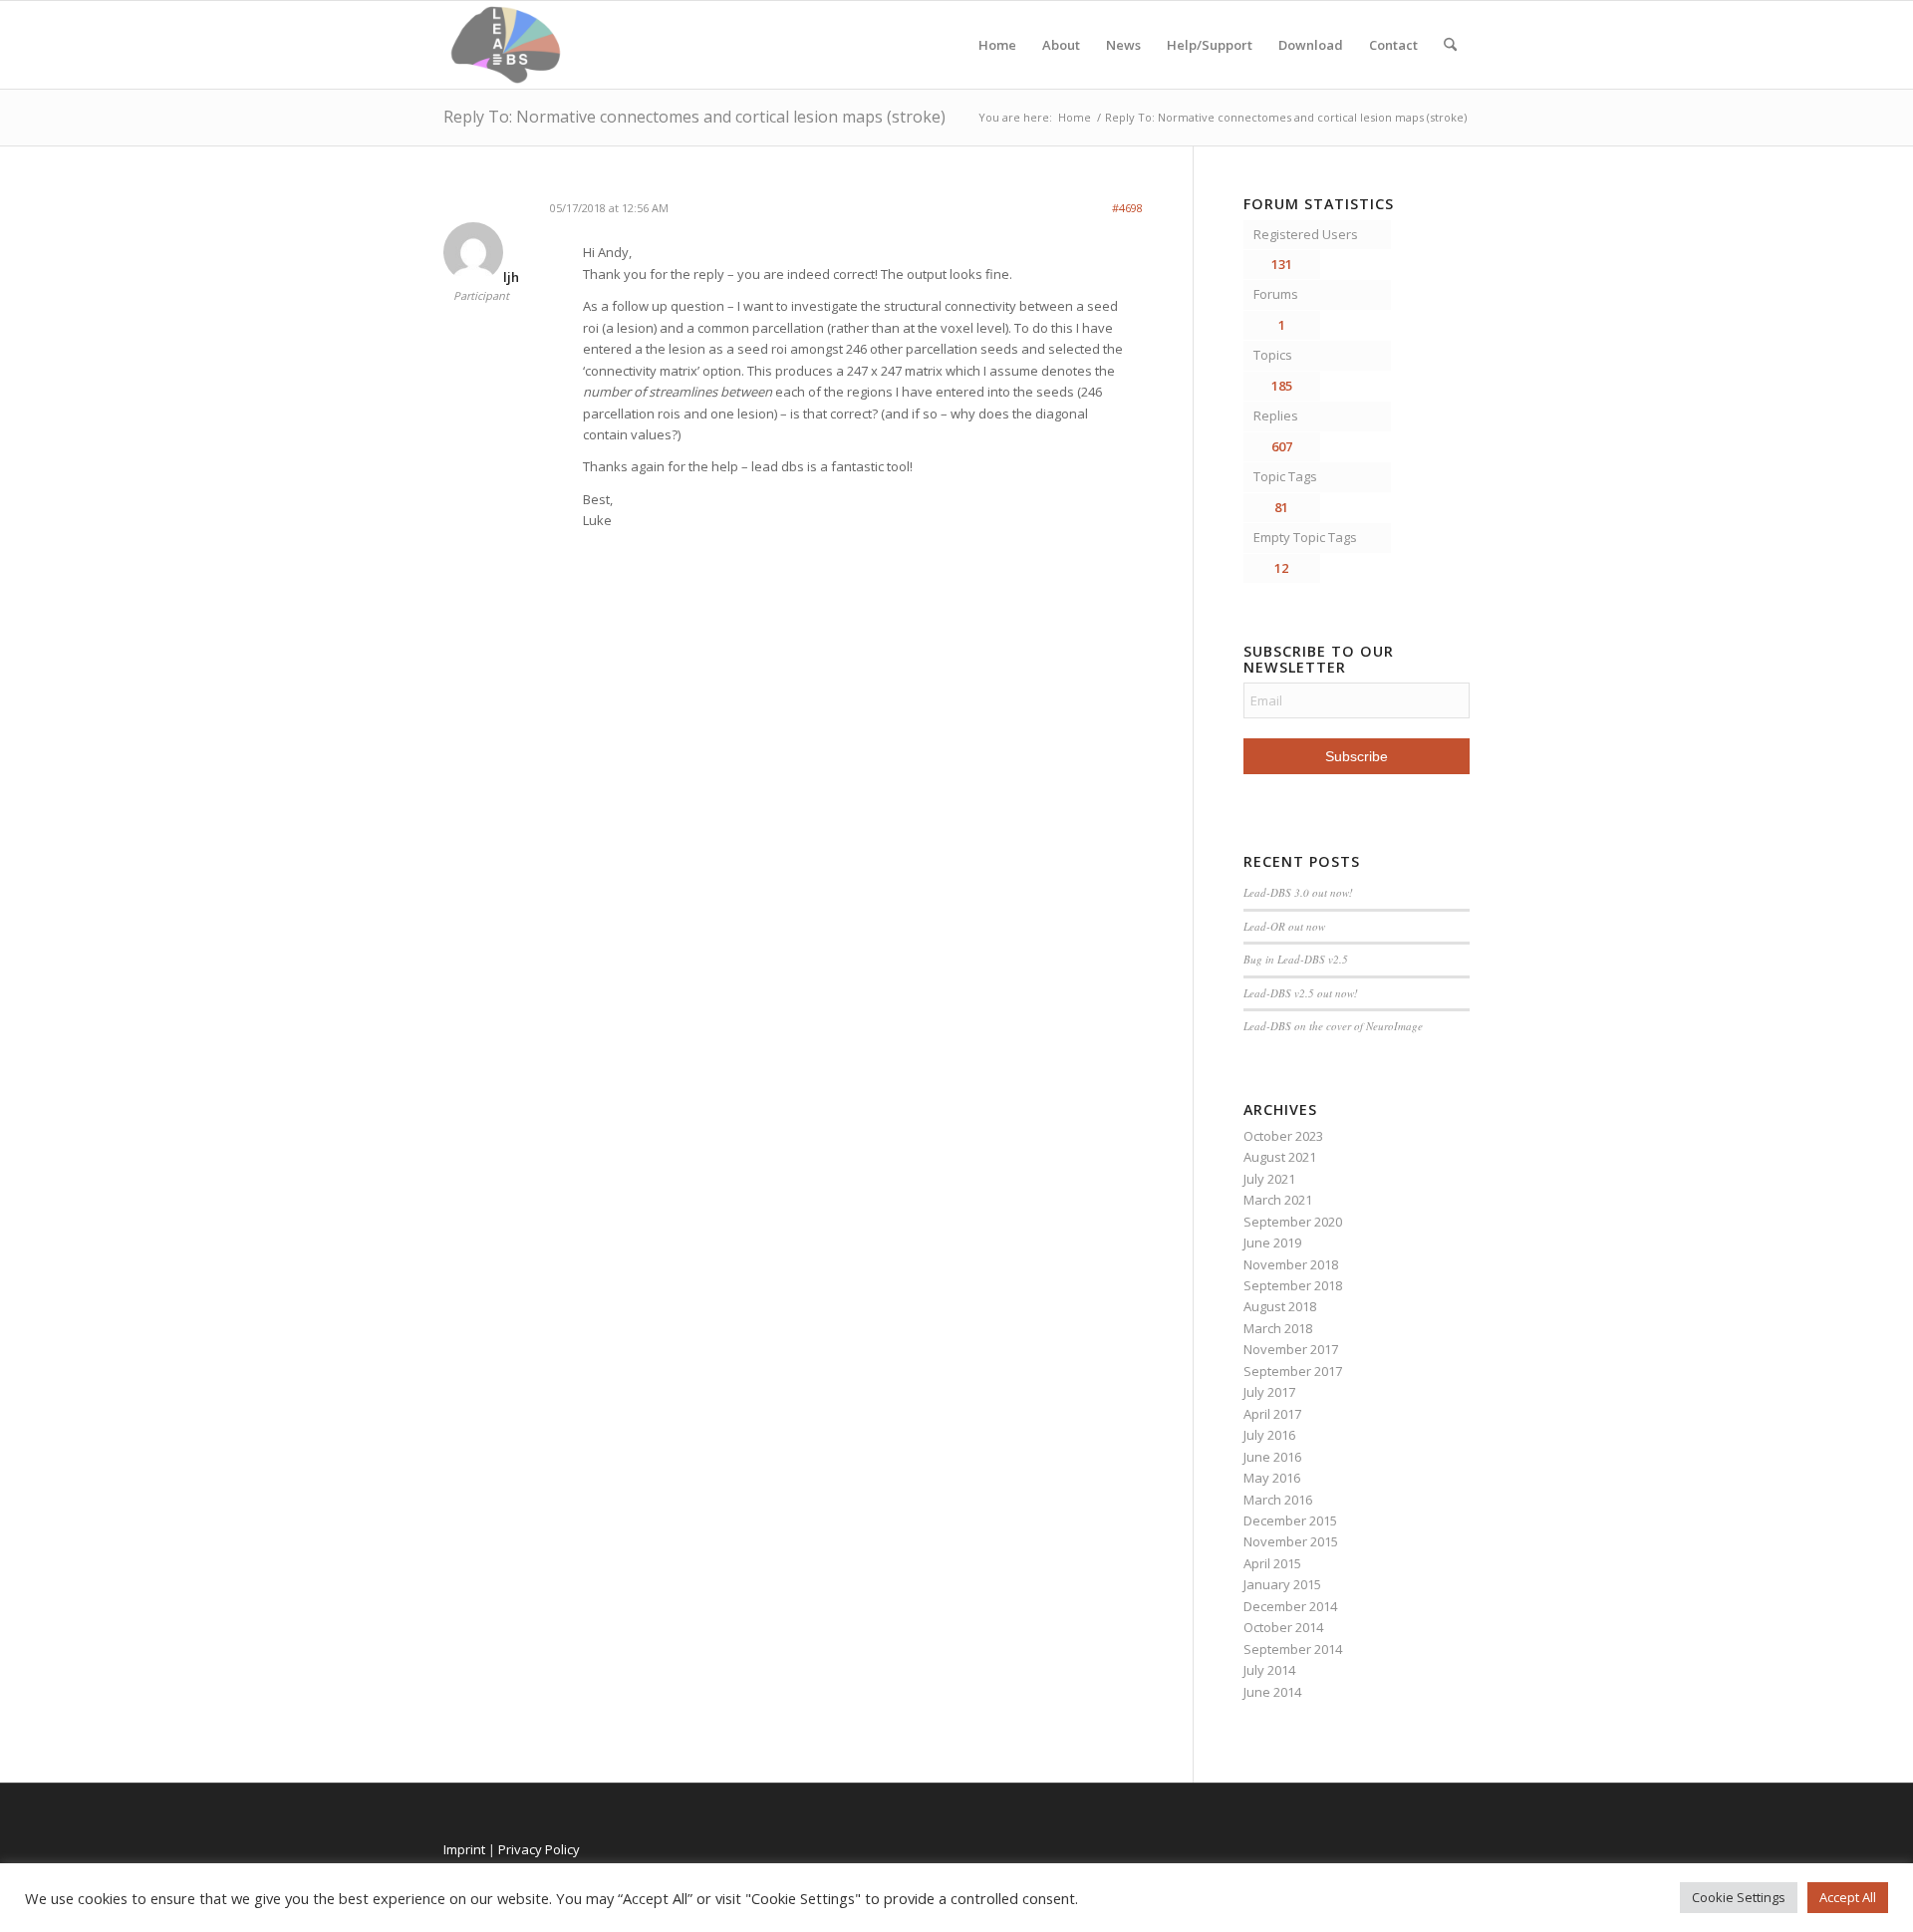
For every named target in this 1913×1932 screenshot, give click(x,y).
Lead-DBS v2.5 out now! (1301, 993)
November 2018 (1291, 1264)
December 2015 (1290, 1520)
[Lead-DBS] (506, 45)
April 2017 (1272, 1414)
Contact (1393, 45)
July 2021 (1269, 1179)
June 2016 (1272, 1457)
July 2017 (1269, 1392)
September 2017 (1293, 1371)
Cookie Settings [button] (1739, 1897)
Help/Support (1210, 45)
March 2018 (1278, 1328)
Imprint (464, 1849)
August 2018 (1280, 1306)
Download (1311, 45)
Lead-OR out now (1284, 926)
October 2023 (1283, 1136)
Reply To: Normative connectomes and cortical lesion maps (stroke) (694, 117)
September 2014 (1293, 1649)
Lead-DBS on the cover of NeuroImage (1333, 1026)
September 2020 (1293, 1222)
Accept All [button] (1848, 1897)
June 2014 (1272, 1692)
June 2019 (1272, 1242)
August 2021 (1280, 1157)
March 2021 (1278, 1200)
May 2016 (1272, 1478)
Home (997, 45)
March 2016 (1278, 1500)
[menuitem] (1450, 45)
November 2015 (1291, 1541)
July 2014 (1269, 1670)
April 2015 (1272, 1563)
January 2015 (1282, 1584)
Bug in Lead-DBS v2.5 (1296, 959)
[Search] (1450, 45)
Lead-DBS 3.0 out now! (1298, 892)
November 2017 (1291, 1349)
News (1123, 45)
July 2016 (1269, 1435)
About (1061, 45)
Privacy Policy (539, 1849)
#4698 (1127, 208)
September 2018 (1293, 1285)
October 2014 (1283, 1627)
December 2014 (1290, 1606)
